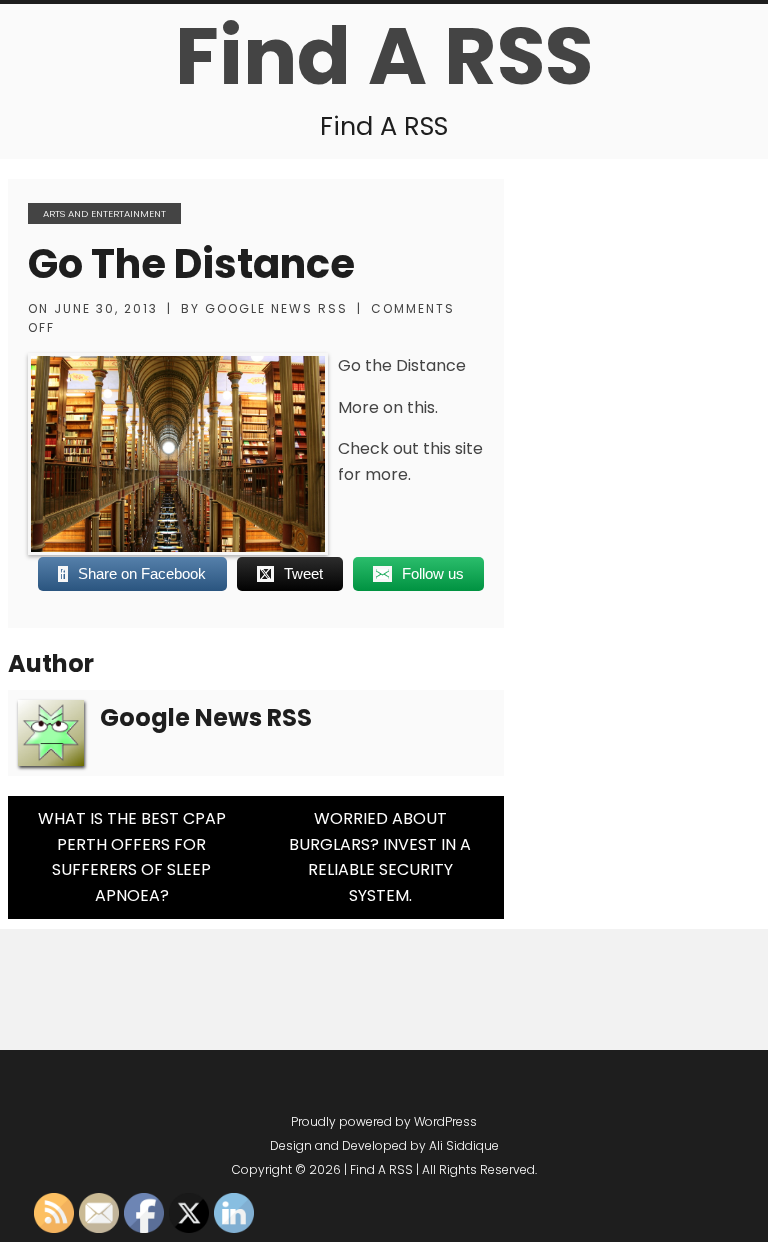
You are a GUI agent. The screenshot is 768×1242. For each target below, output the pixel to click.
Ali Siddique (464, 1145)
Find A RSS (384, 56)
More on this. (388, 407)
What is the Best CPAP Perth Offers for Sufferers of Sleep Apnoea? (132, 857)
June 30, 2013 (106, 308)
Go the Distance (191, 264)
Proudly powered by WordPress (384, 1121)
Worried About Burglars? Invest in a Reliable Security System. (380, 857)
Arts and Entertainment (104, 213)
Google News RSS (276, 308)
